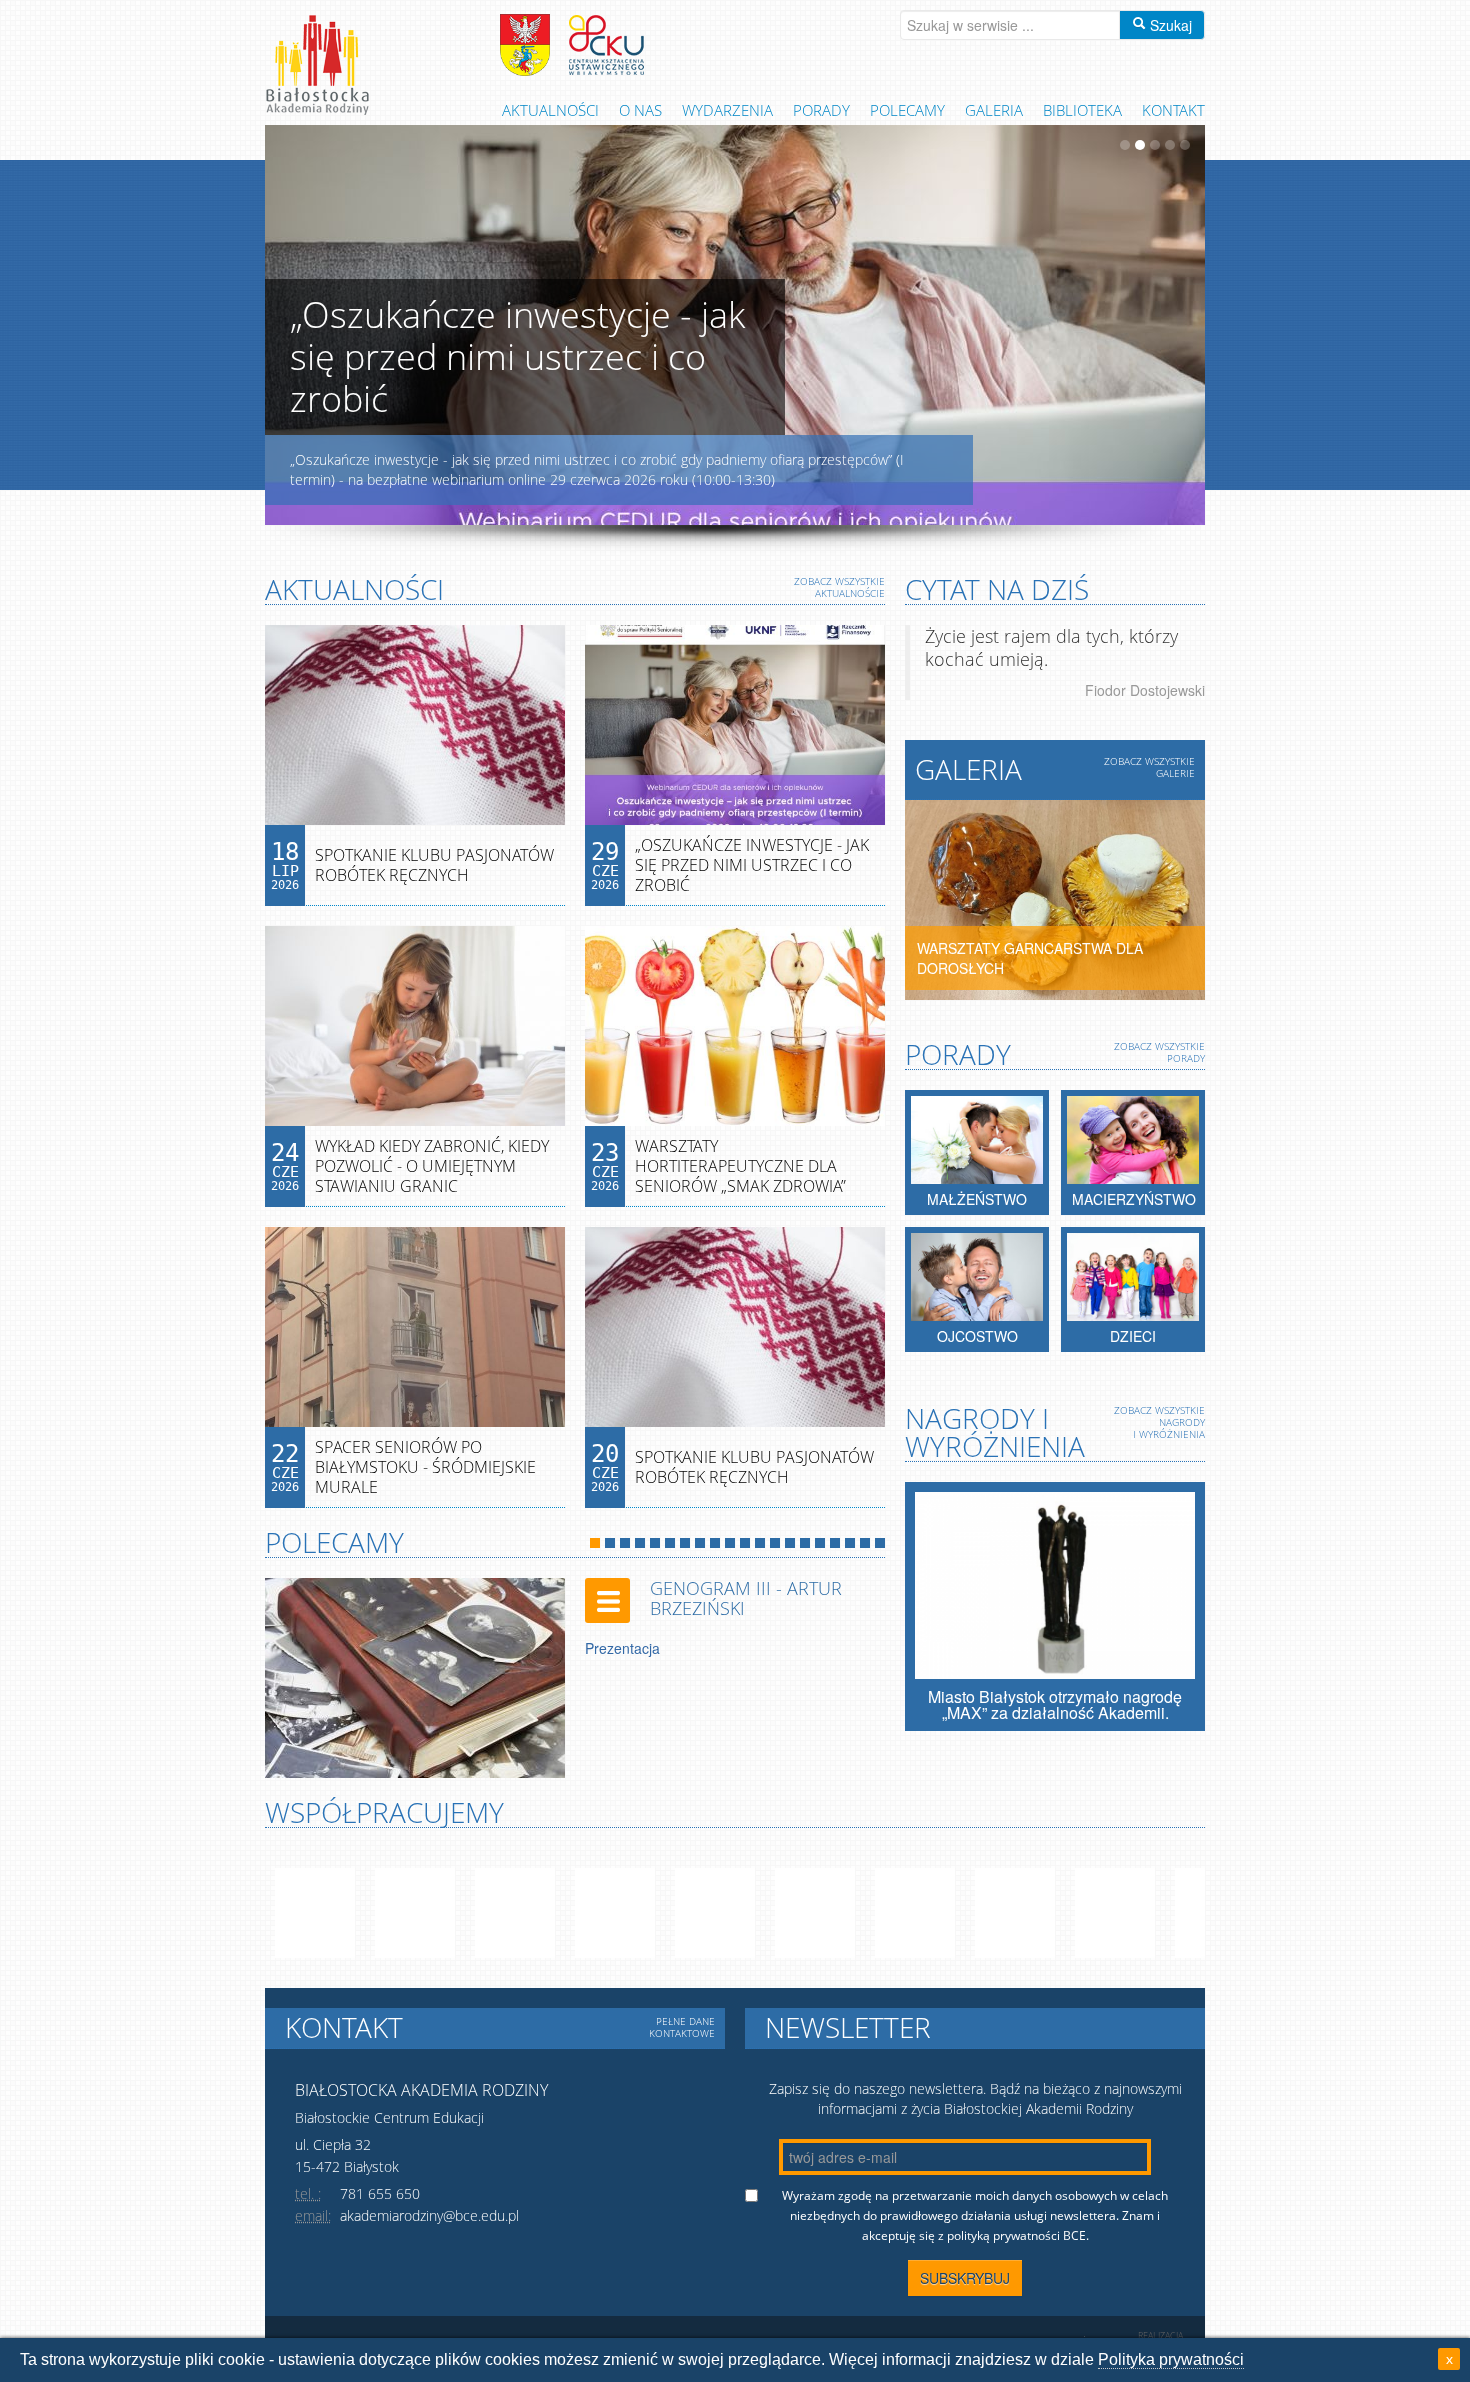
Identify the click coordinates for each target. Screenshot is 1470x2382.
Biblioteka (1082, 110)
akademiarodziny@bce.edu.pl (429, 2215)
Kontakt (1173, 110)
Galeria (994, 110)
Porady (821, 110)
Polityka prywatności (1171, 2359)
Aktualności (550, 110)
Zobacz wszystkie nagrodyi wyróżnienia (1159, 1422)
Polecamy (907, 110)
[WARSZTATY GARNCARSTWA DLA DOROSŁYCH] (1055, 898)
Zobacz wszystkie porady (1159, 1052)
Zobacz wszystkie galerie (1149, 767)
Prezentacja (622, 1648)
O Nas (640, 110)
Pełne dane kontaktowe (682, 2027)
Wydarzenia (727, 110)
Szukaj (1169, 25)
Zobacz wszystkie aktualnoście (839, 587)
